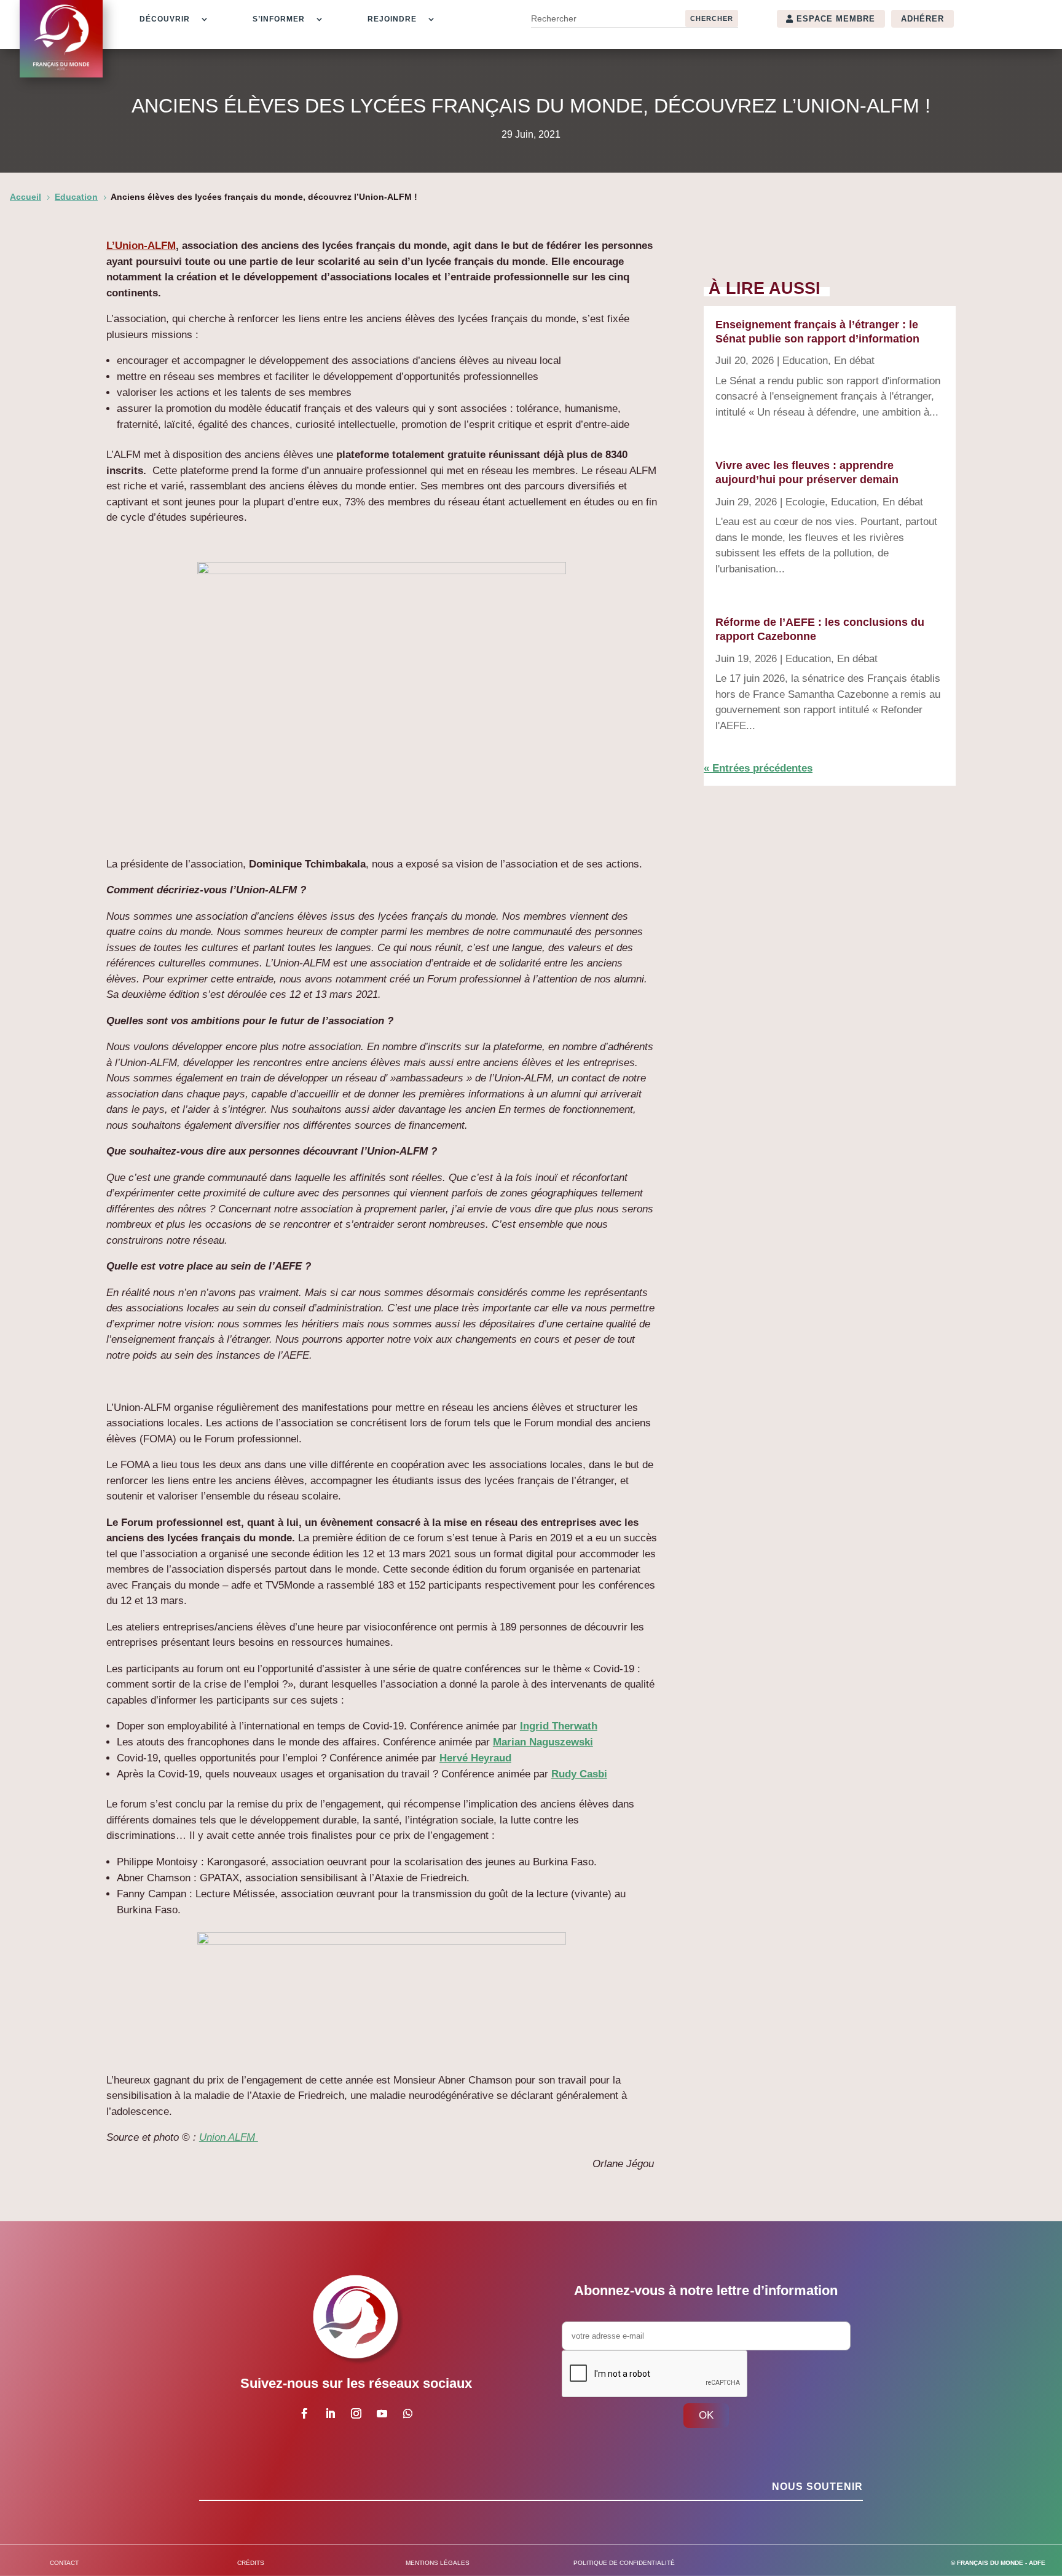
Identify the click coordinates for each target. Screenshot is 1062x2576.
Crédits (251, 2563)
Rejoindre (392, 19)
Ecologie (805, 502)
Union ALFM (229, 2137)
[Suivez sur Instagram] (356, 2414)
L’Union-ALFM (141, 246)
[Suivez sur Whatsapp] (407, 2414)
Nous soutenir (817, 2487)
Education (805, 361)
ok (706, 2415)
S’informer (279, 19)
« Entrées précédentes (758, 768)
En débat (854, 361)
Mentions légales (438, 2563)
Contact (64, 2563)
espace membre (836, 19)
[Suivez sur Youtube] (382, 2414)
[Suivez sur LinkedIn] (330, 2414)
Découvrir (165, 19)
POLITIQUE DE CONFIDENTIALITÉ (624, 2563)
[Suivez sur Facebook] (304, 2414)
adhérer (922, 19)
